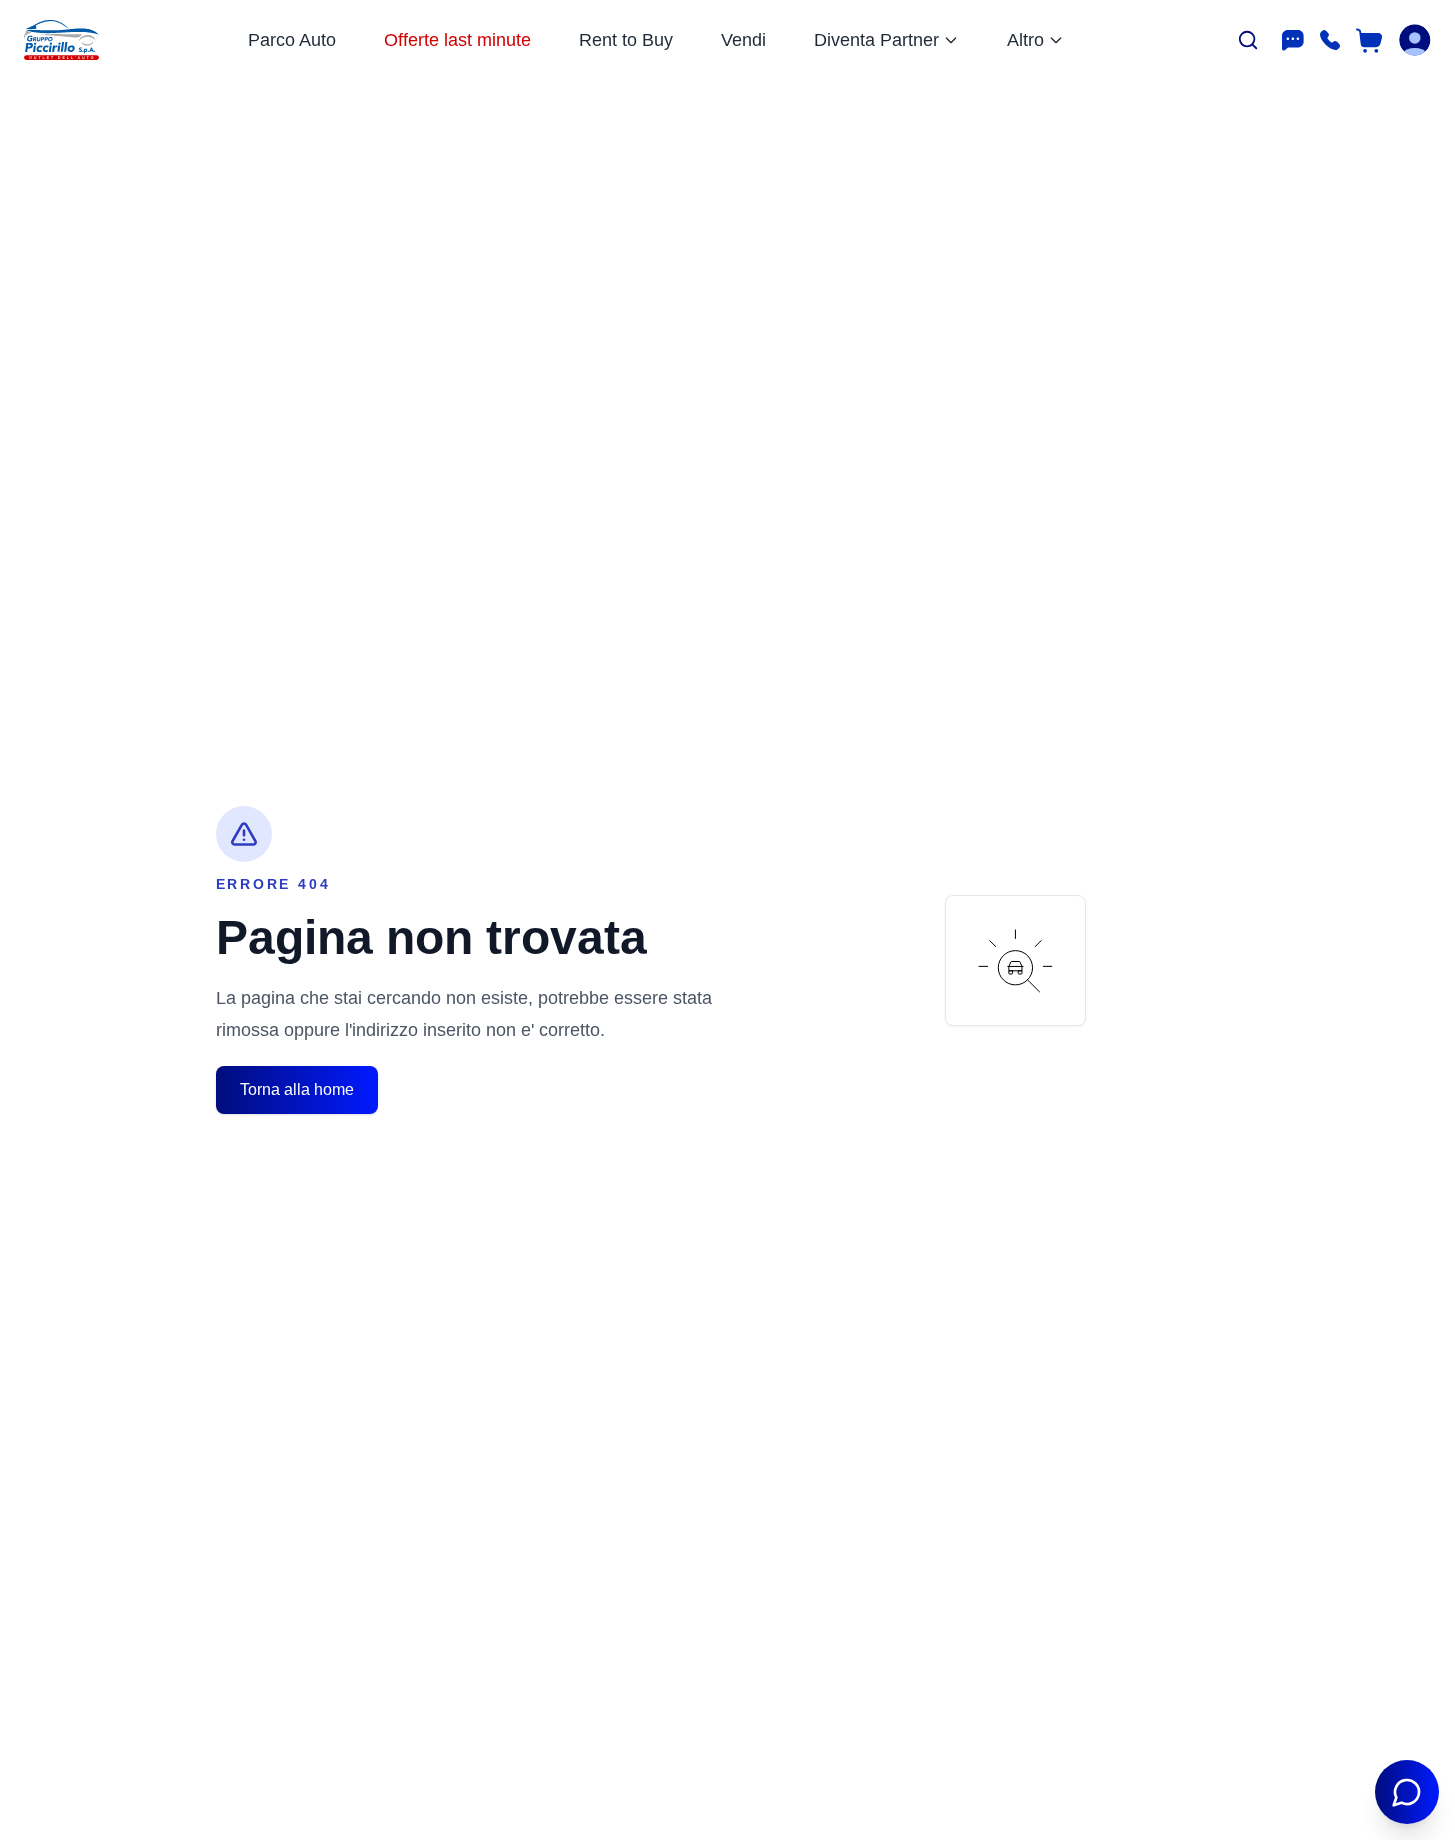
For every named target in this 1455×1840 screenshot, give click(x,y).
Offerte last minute (457, 40)
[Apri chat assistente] (1407, 1792)
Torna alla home (297, 1089)
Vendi (743, 40)
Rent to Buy (626, 40)
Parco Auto (292, 40)
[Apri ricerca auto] (1248, 40)
